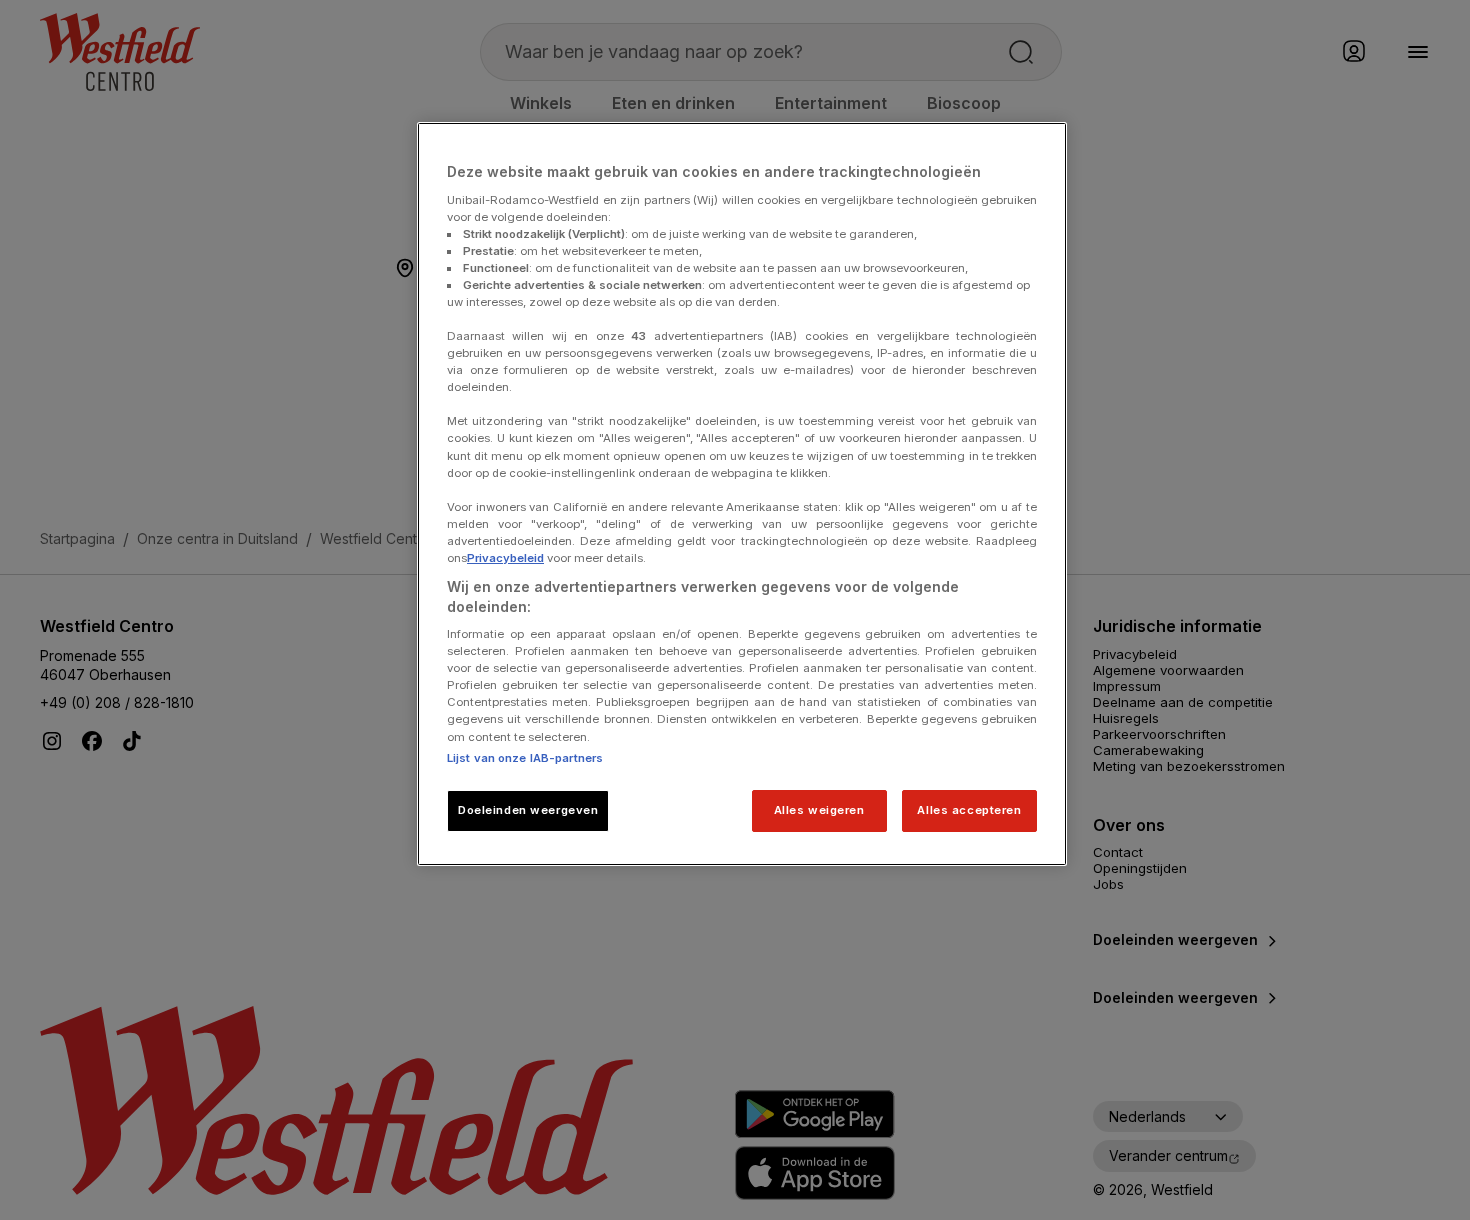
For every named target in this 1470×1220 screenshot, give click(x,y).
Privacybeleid (505, 558)
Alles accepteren (969, 810)
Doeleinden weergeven (528, 810)
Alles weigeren (819, 810)
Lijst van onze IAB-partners (525, 758)
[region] (742, 494)
